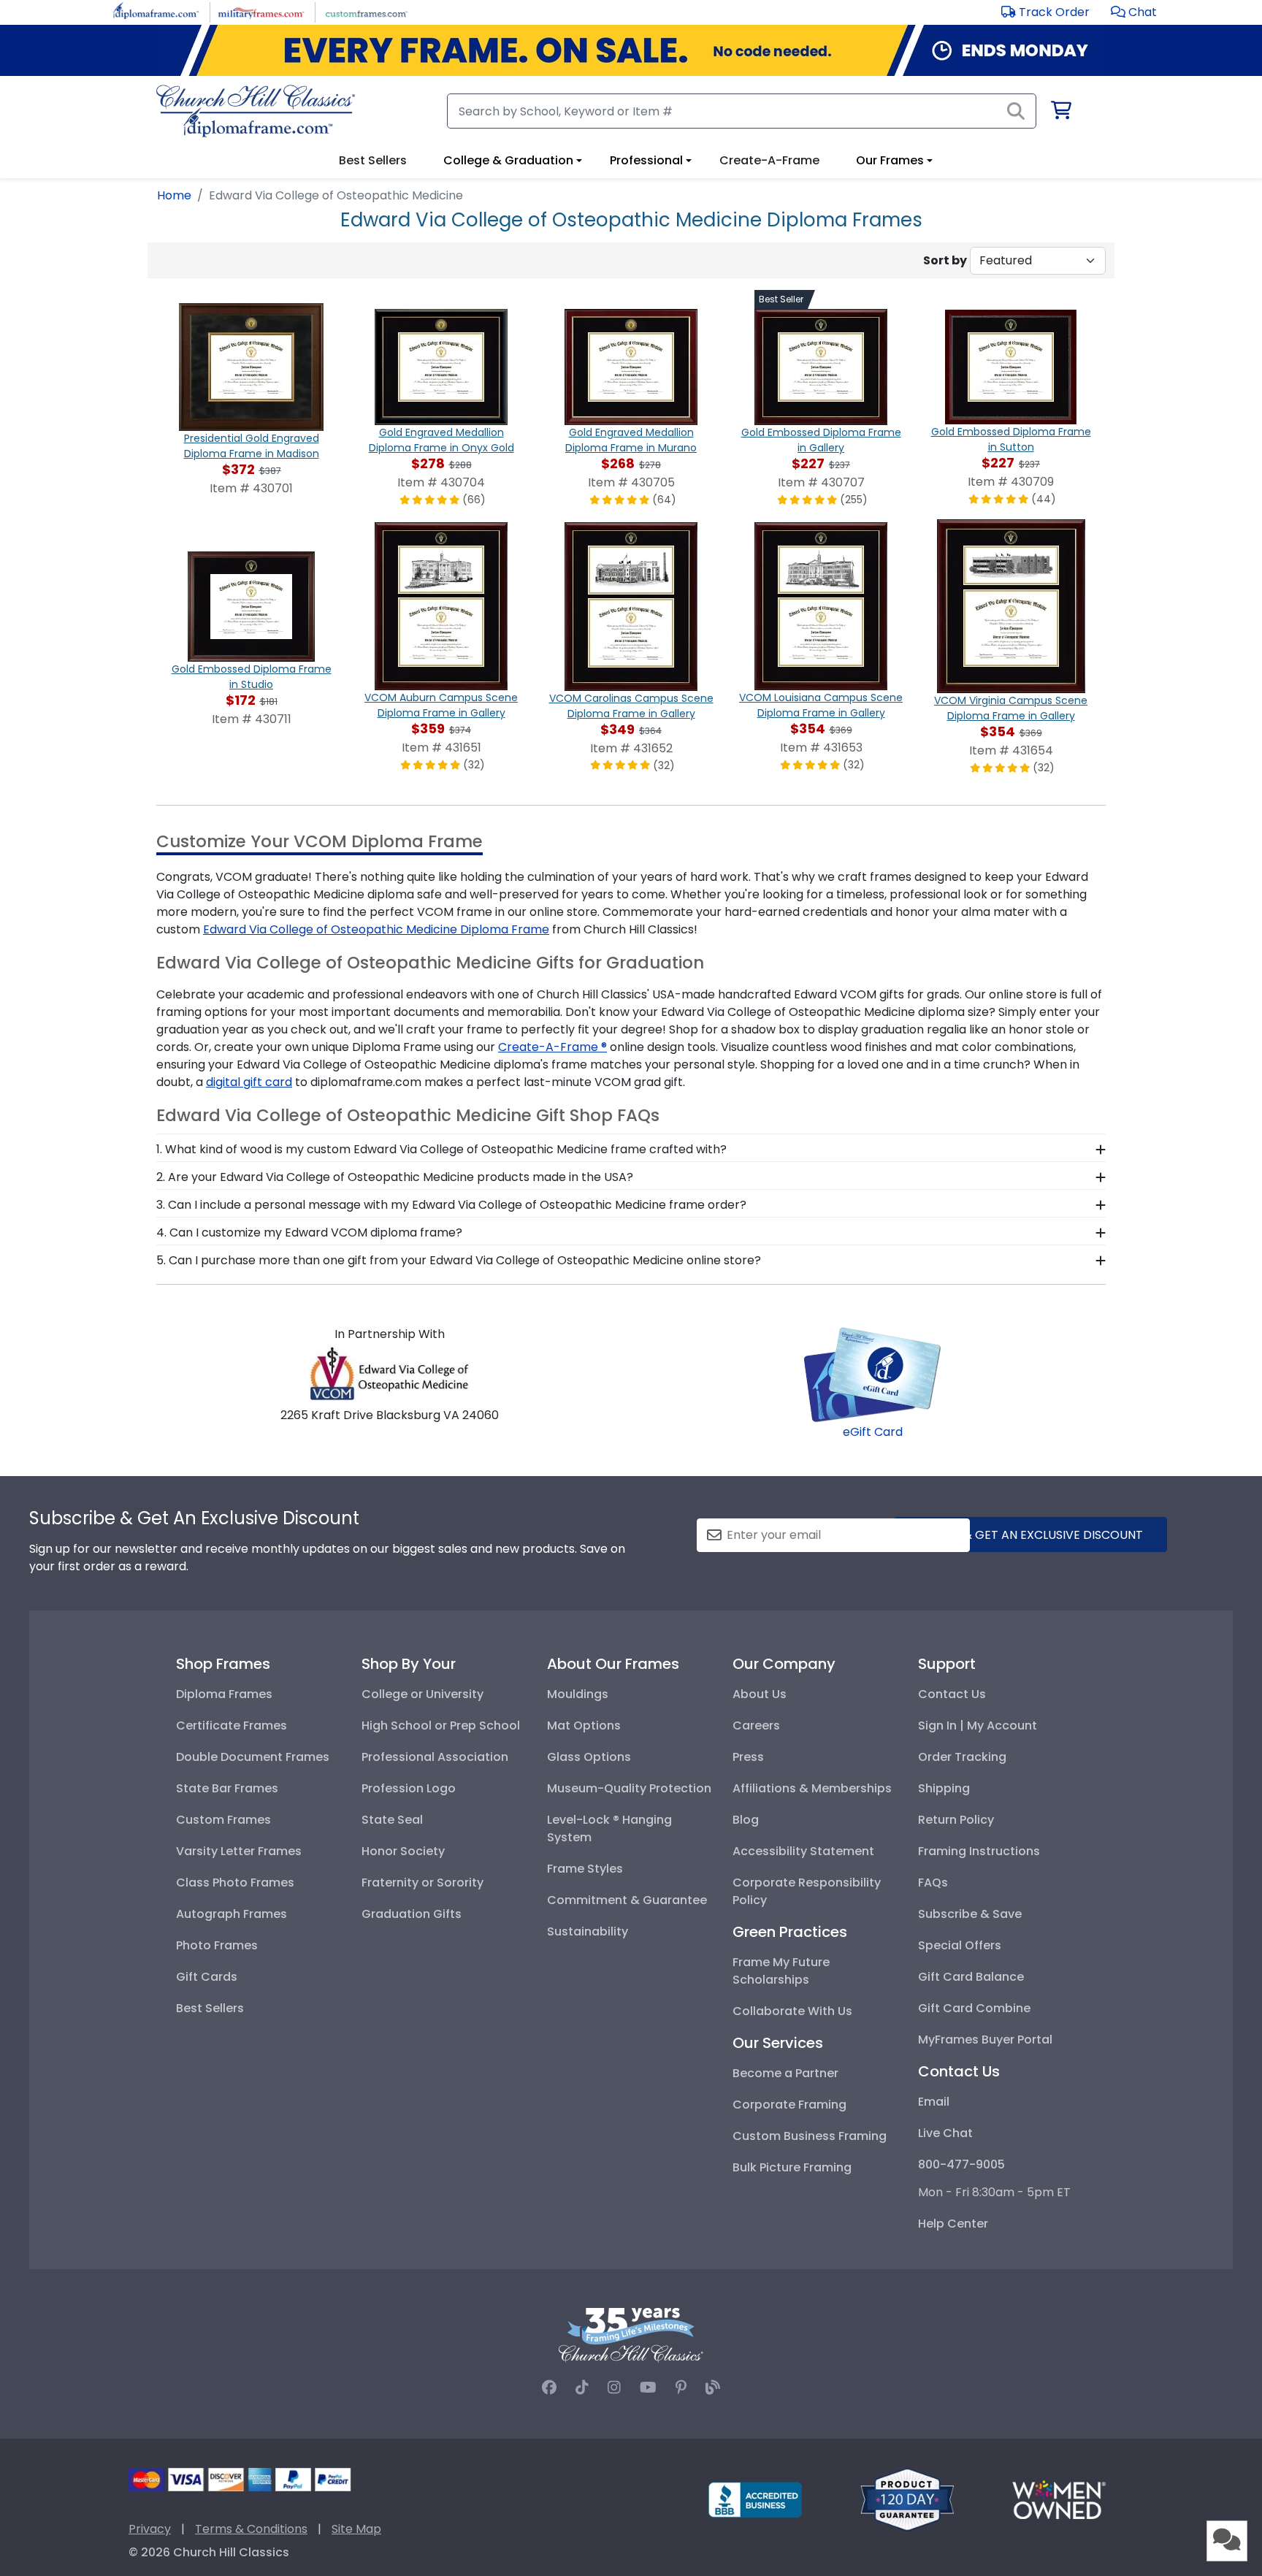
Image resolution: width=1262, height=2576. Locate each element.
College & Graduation (508, 160)
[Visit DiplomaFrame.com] (156, 11)
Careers (756, 1725)
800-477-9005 (961, 2164)
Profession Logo (409, 1788)
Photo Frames (217, 1945)
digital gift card (249, 1082)
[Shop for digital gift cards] (873, 1373)
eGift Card (873, 1432)
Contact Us (952, 1694)
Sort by (945, 260)
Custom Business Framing (810, 2136)
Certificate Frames (232, 1725)
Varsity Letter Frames (239, 1851)
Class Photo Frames (235, 1883)
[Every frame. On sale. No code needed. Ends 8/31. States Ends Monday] (631, 50)
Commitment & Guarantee (627, 1900)
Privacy (150, 2529)
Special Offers (960, 1945)
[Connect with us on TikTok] (582, 2388)
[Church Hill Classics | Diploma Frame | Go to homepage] (256, 111)
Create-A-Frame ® (552, 1047)
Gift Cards (207, 1977)
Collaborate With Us (792, 2011)
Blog (746, 1820)
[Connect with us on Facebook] (549, 2388)
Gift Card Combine (974, 2008)
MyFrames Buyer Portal (985, 2040)
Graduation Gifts (412, 1914)
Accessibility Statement (803, 1851)
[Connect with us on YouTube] (648, 2388)
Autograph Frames (232, 1914)
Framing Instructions (979, 1851)
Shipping (944, 1788)
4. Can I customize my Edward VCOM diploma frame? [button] (309, 1232)
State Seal (392, 1820)
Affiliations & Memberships (812, 1788)
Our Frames (890, 160)
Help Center (953, 2224)
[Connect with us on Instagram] (614, 2388)
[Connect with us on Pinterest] (681, 2388)
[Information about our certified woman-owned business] (1059, 2499)
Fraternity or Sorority (422, 1883)
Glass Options (589, 1757)
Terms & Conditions (251, 2529)
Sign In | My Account (978, 1725)
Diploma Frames (224, 1694)
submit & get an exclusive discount (1030, 1535)
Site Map (356, 2529)
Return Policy (956, 1820)
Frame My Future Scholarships (781, 1971)
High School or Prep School (441, 1725)
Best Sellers (210, 2008)
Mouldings (578, 1694)
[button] (1134, 12)
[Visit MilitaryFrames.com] (261, 11)
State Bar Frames (227, 1788)
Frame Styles (585, 1869)
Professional (646, 160)
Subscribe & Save (970, 1914)
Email (934, 2102)
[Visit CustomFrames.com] (366, 11)
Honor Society (403, 1851)
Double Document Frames (253, 1757)
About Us (760, 1694)
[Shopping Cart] (1060, 113)
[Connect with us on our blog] (713, 2388)
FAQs (933, 1883)
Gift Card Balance (971, 1977)
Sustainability (588, 1931)
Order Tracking (962, 1757)
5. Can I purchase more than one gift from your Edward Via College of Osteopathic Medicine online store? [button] (459, 1260)
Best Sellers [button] (373, 160)
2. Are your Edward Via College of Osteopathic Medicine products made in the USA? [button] (395, 1177)
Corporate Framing (789, 2105)
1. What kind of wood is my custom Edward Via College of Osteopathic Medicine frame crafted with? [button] (441, 1149)
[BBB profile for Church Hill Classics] (755, 2499)
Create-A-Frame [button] (769, 160)
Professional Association (435, 1757)
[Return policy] (907, 2499)
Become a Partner (785, 2073)
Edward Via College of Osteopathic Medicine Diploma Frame (376, 929)
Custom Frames (223, 1820)
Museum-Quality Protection (629, 1788)
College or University (422, 1694)
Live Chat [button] (945, 2133)
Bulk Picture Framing (792, 2167)
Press (748, 1757)
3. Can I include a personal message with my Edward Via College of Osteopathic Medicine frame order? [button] (451, 1205)
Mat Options (584, 1725)
